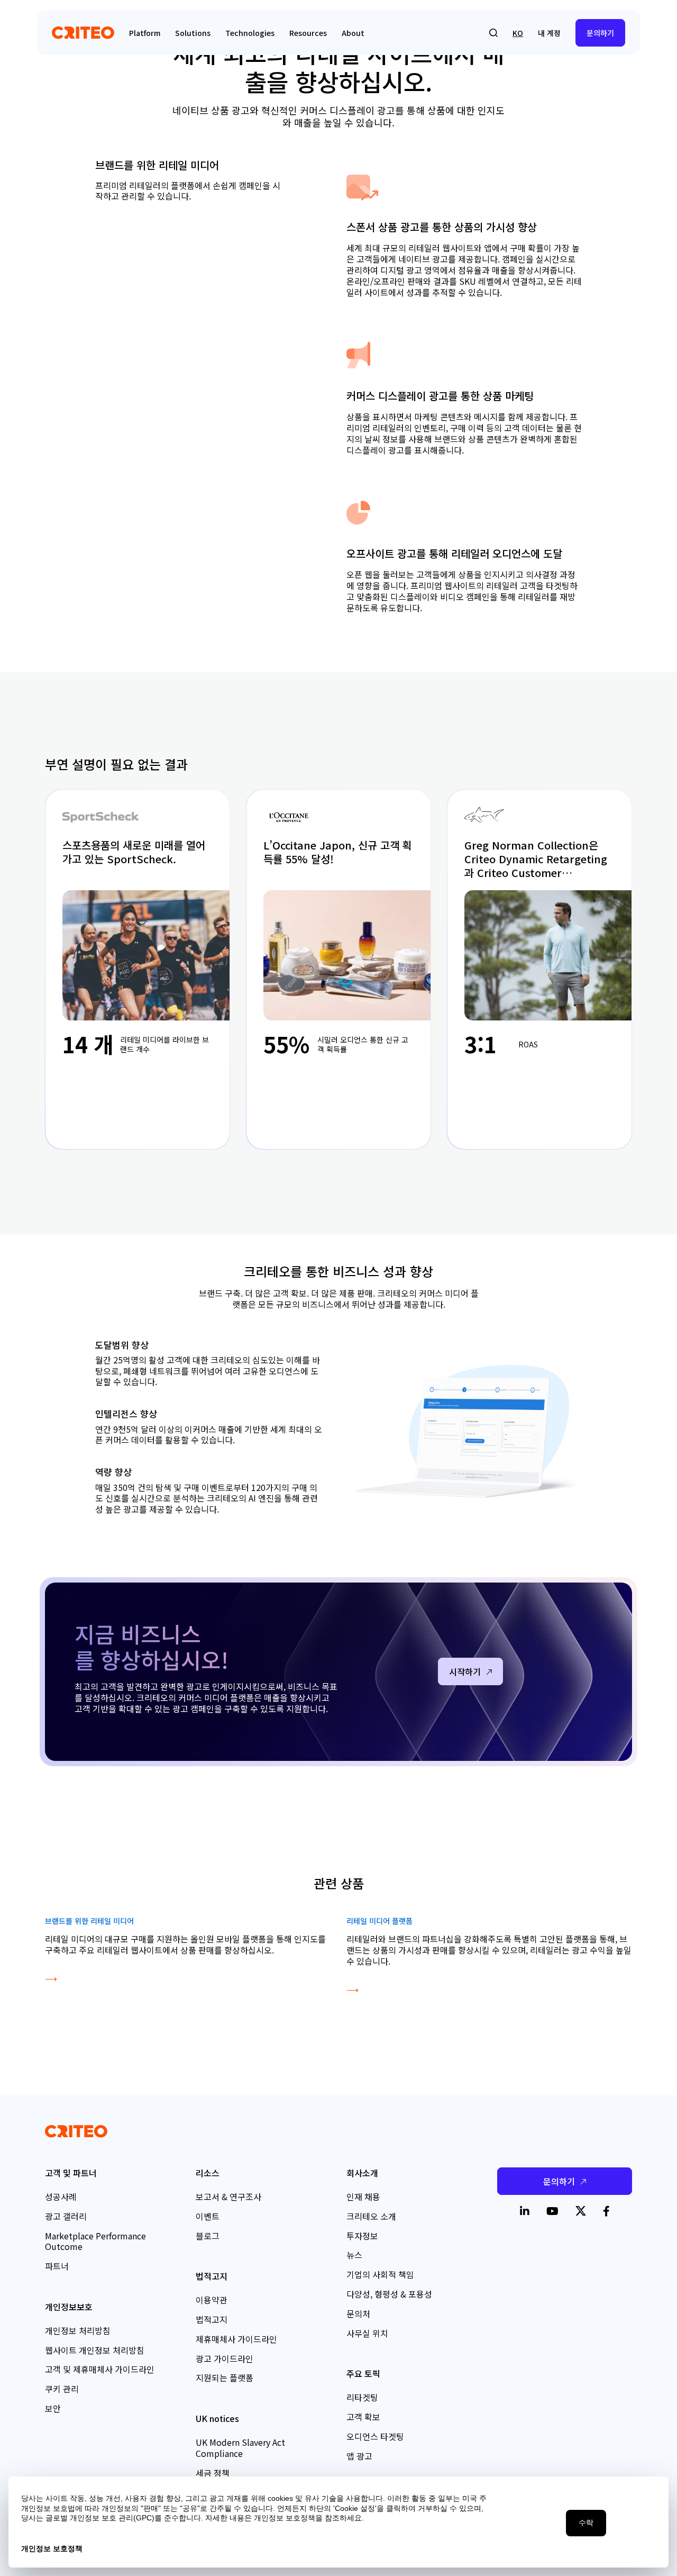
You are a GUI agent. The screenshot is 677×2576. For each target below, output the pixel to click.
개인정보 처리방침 (78, 2330)
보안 (53, 2408)
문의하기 (600, 33)
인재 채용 (363, 2197)
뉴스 (354, 2255)
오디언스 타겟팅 (375, 2436)
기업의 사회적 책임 (380, 2274)
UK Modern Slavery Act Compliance (240, 2448)
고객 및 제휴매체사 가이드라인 (100, 2369)
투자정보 (362, 2236)
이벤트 (208, 2216)
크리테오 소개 (371, 2216)
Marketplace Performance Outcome (95, 2241)
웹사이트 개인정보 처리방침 (95, 2350)
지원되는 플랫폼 (225, 2378)
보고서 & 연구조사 (228, 2197)
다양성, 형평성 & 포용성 (389, 2294)
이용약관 (212, 2300)
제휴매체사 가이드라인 (236, 2339)
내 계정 (549, 33)
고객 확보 (363, 2417)
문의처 (358, 2313)
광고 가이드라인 (225, 2358)
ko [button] (518, 33)
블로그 (208, 2236)
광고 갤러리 (66, 2216)
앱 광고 (359, 2456)
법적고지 (212, 2319)
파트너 (57, 2266)
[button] (493, 33)
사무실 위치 (367, 2333)
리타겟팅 (362, 2397)
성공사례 (61, 2197)
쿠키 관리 (62, 2389)
